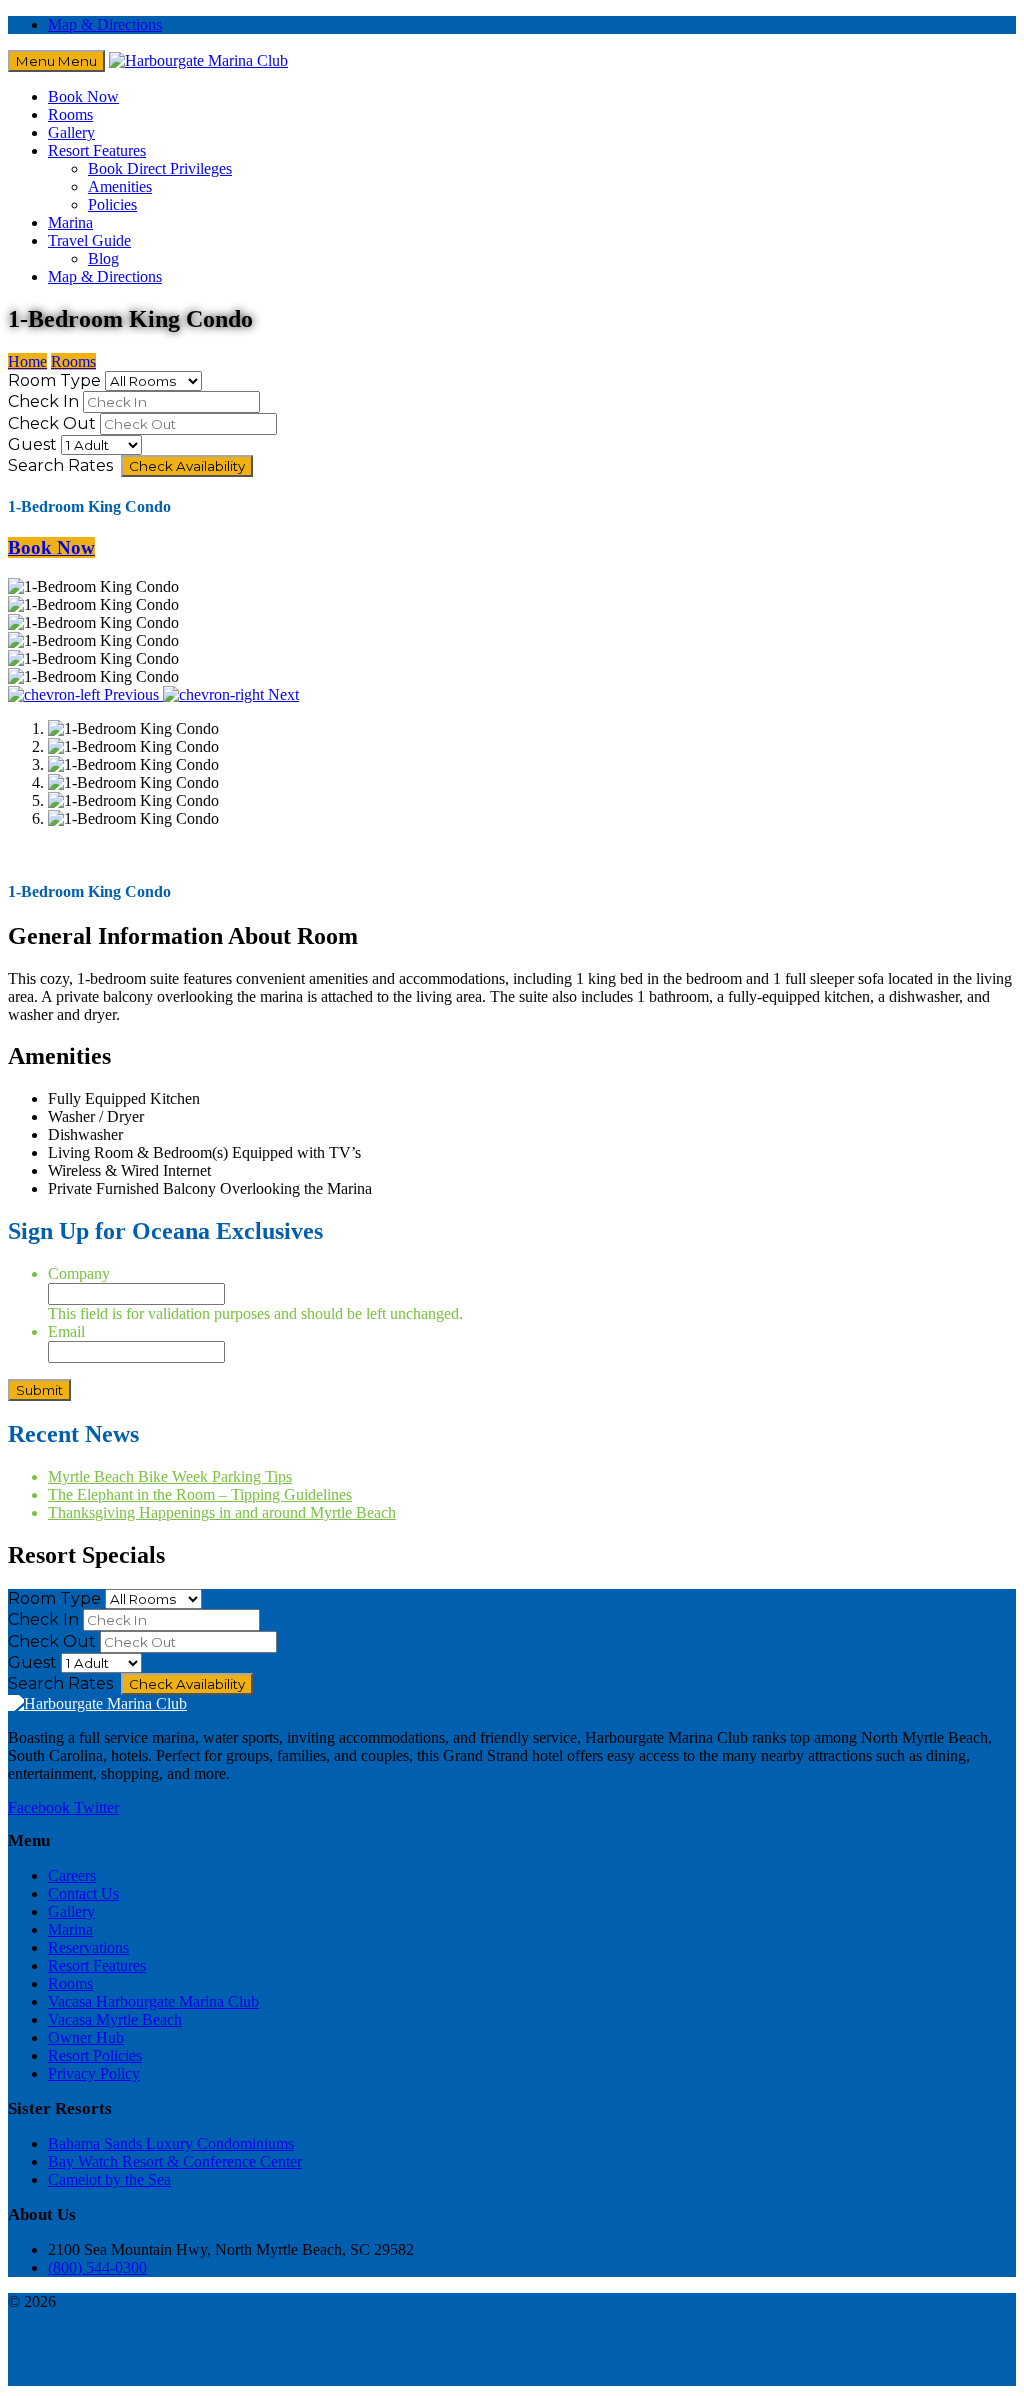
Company (79, 1273)
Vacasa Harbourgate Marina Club (153, 2001)
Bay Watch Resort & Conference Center (175, 2161)
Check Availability (187, 466)
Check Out (52, 423)
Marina (70, 222)
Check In (43, 401)
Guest (32, 444)
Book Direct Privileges (160, 168)
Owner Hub (86, 2037)
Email (66, 1331)
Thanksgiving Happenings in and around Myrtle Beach (222, 1512)
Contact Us (83, 1893)
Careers (72, 1875)
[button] (85, 694)
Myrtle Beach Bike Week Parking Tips (170, 1476)
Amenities (120, 186)
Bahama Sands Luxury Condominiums (171, 2143)
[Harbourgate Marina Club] (198, 60)
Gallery (71, 132)
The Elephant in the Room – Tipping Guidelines (200, 1494)
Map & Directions (105, 24)
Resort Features (97, 150)
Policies (112, 204)
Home (27, 361)
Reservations (88, 1947)
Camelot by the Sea (109, 2179)
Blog (103, 258)
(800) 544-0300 (97, 2267)
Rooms (70, 114)
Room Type (54, 380)
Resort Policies (95, 2055)
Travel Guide (89, 240)
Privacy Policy (94, 2073)
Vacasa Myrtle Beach (115, 2019)
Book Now (83, 96)
